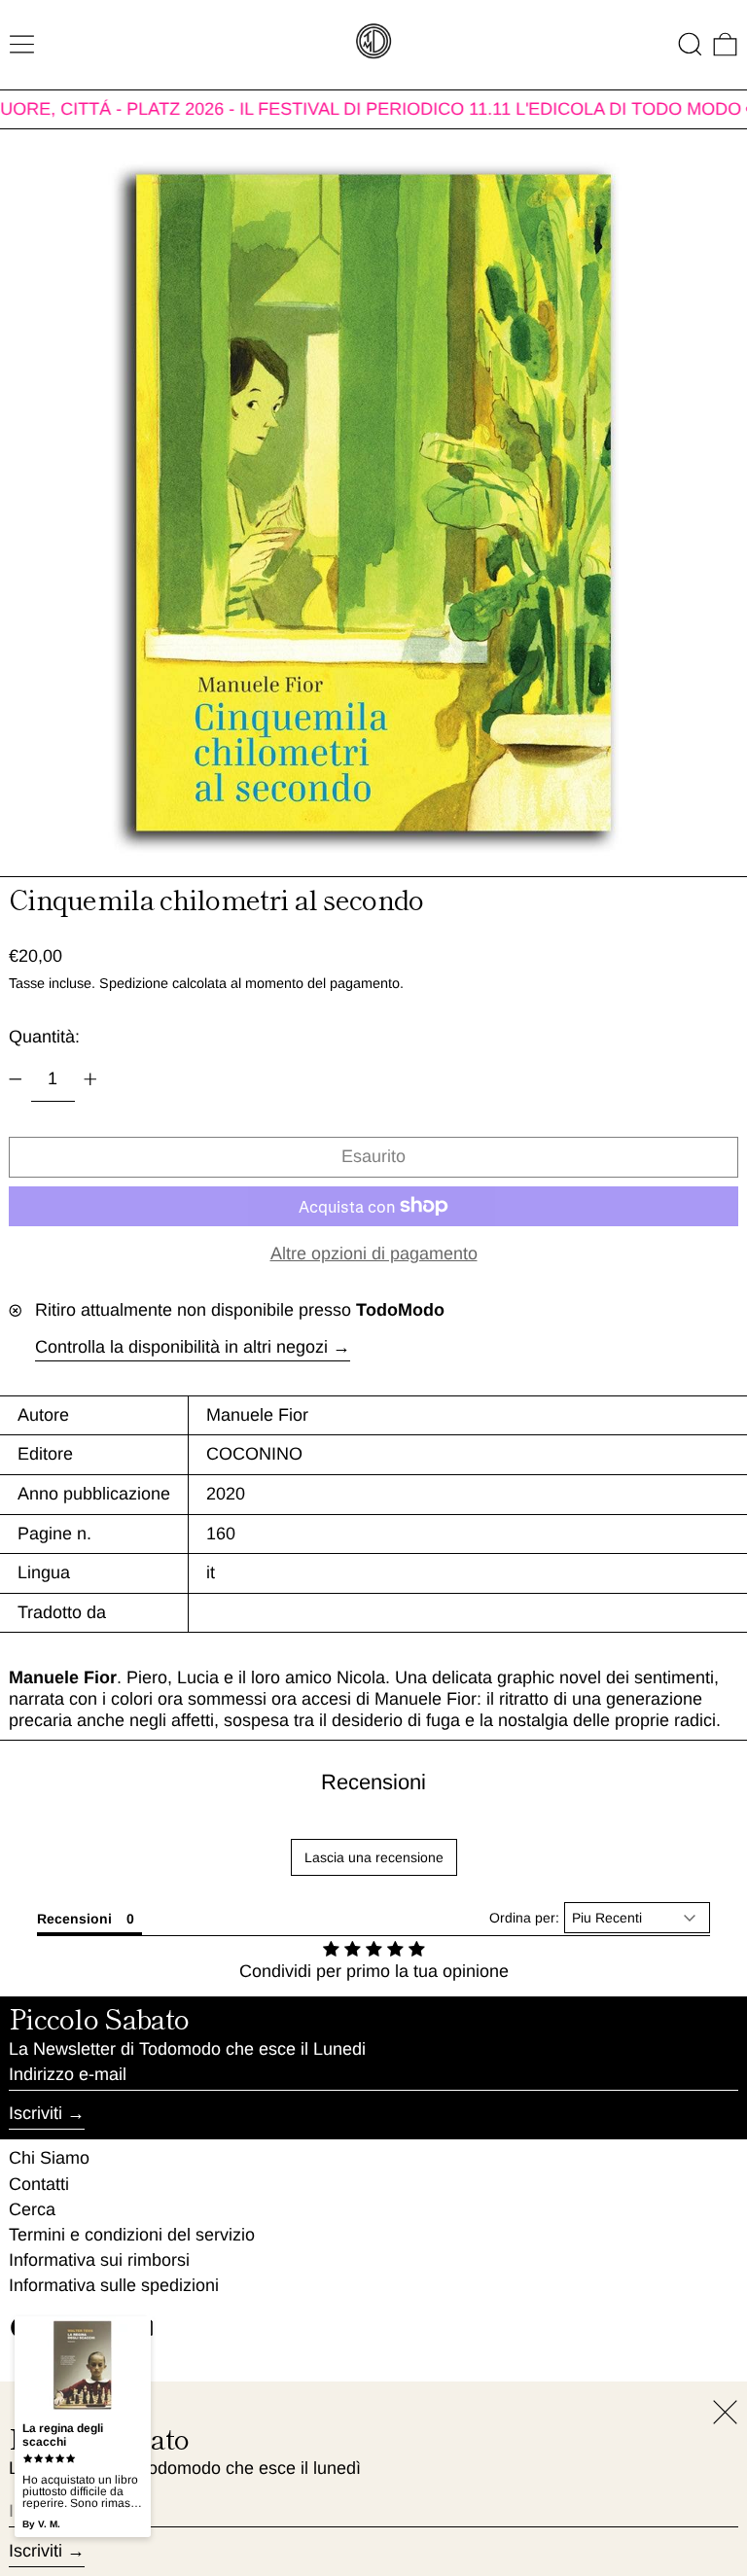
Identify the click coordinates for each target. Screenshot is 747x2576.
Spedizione (134, 983)
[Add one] (90, 1079)
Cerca (32, 2209)
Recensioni (373, 1782)
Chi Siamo (49, 2158)
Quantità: (44, 1037)
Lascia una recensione (374, 1857)
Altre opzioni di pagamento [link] (374, 1253)
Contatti (39, 2184)
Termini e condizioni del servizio (132, 2235)
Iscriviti (36, 2113)
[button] (690, 44)
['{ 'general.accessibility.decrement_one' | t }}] (16, 1079)
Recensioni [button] (74, 1919)
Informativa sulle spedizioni (114, 2285)
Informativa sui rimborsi (99, 2260)
